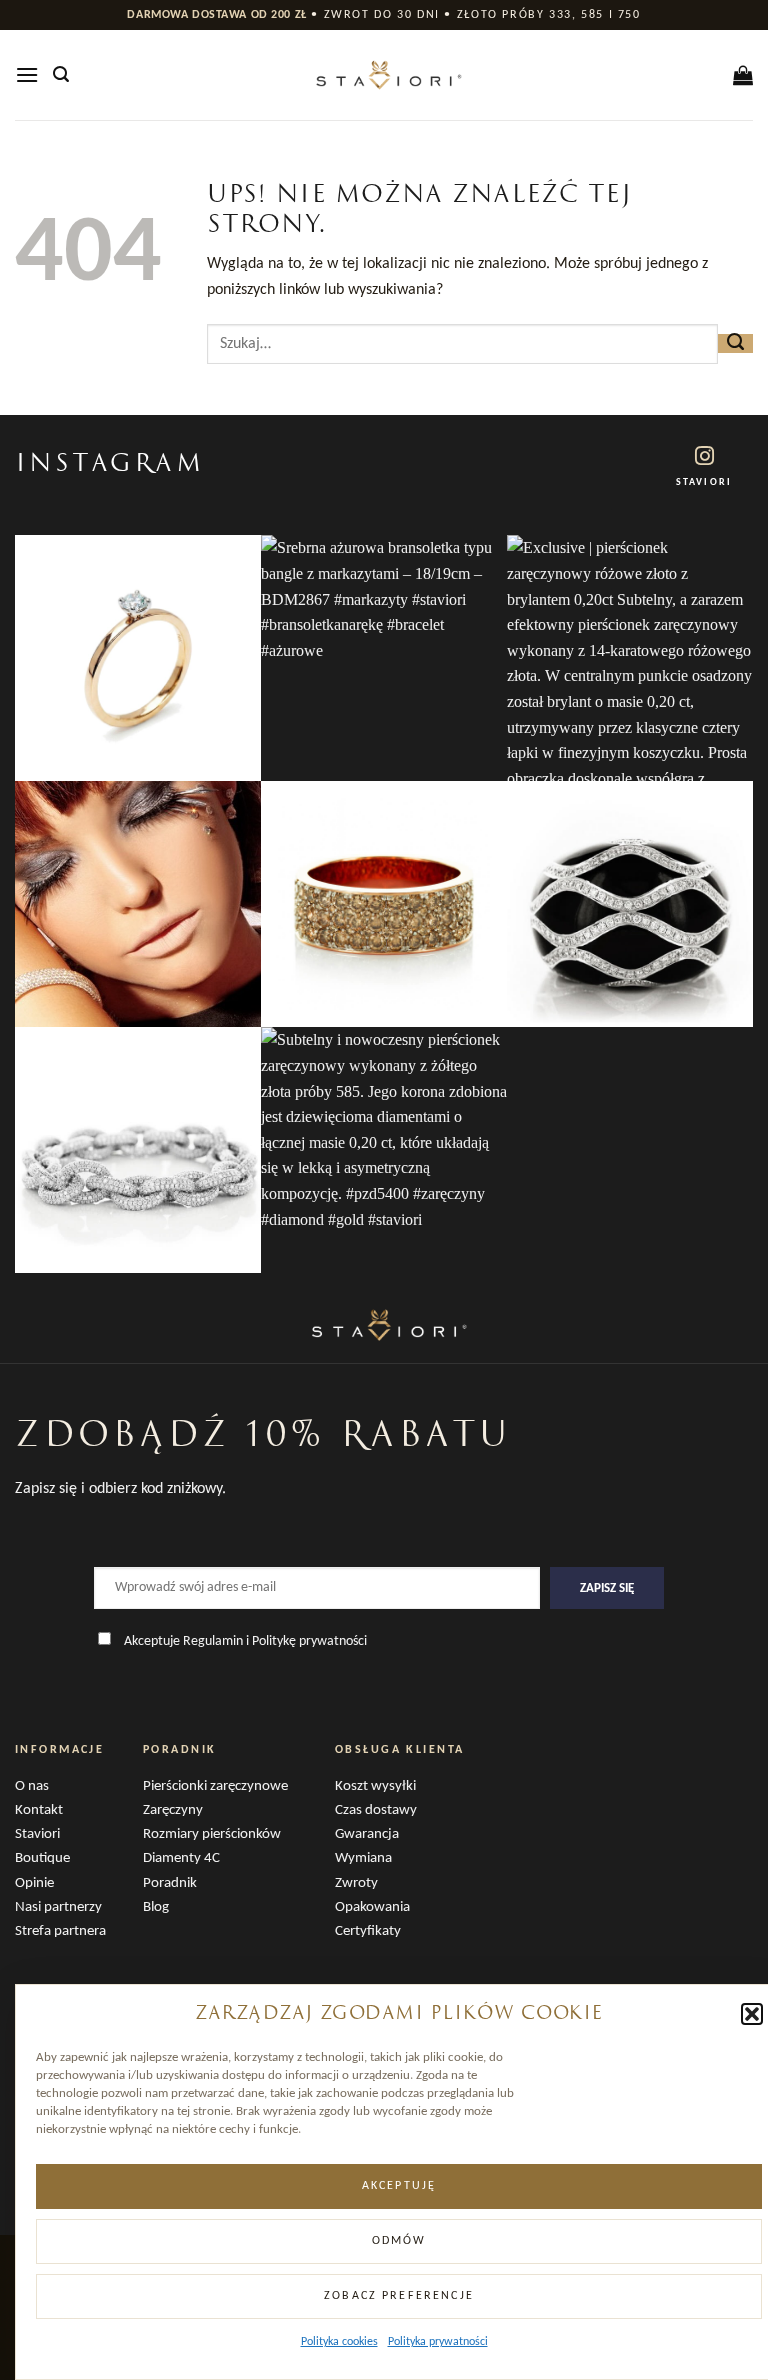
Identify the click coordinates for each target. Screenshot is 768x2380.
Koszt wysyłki (375, 1786)
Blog (156, 1907)
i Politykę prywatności (306, 1641)
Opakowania (372, 1907)
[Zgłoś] (735, 343)
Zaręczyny (173, 1810)
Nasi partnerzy (58, 1907)
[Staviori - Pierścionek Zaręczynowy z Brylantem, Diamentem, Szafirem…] (384, 75)
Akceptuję (399, 2186)
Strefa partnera (60, 1931)
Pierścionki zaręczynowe (215, 1786)
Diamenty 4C (181, 1858)
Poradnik (170, 1883)
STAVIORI (703, 482)
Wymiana (363, 1858)
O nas (32, 1786)
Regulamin (213, 1641)
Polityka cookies (339, 2342)
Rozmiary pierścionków (212, 1834)
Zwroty (356, 1883)
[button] (752, 2014)
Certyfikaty (368, 1931)
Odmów (399, 2241)
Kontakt (39, 1810)
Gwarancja (367, 1834)
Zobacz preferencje (399, 2296)
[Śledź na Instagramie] (704, 457)
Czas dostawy (376, 1810)
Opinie (34, 1883)
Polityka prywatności (438, 2342)
